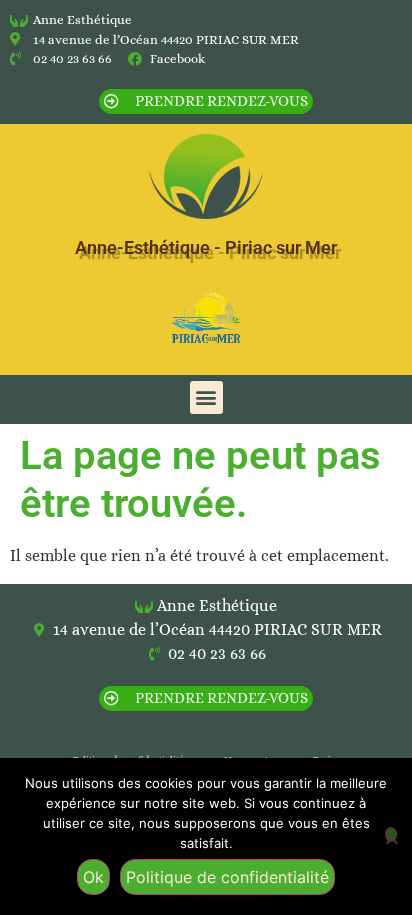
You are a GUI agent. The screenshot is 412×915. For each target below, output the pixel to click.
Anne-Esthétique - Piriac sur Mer (206, 247)
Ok (93, 877)
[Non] (391, 834)
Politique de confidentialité (227, 877)
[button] (206, 397)
